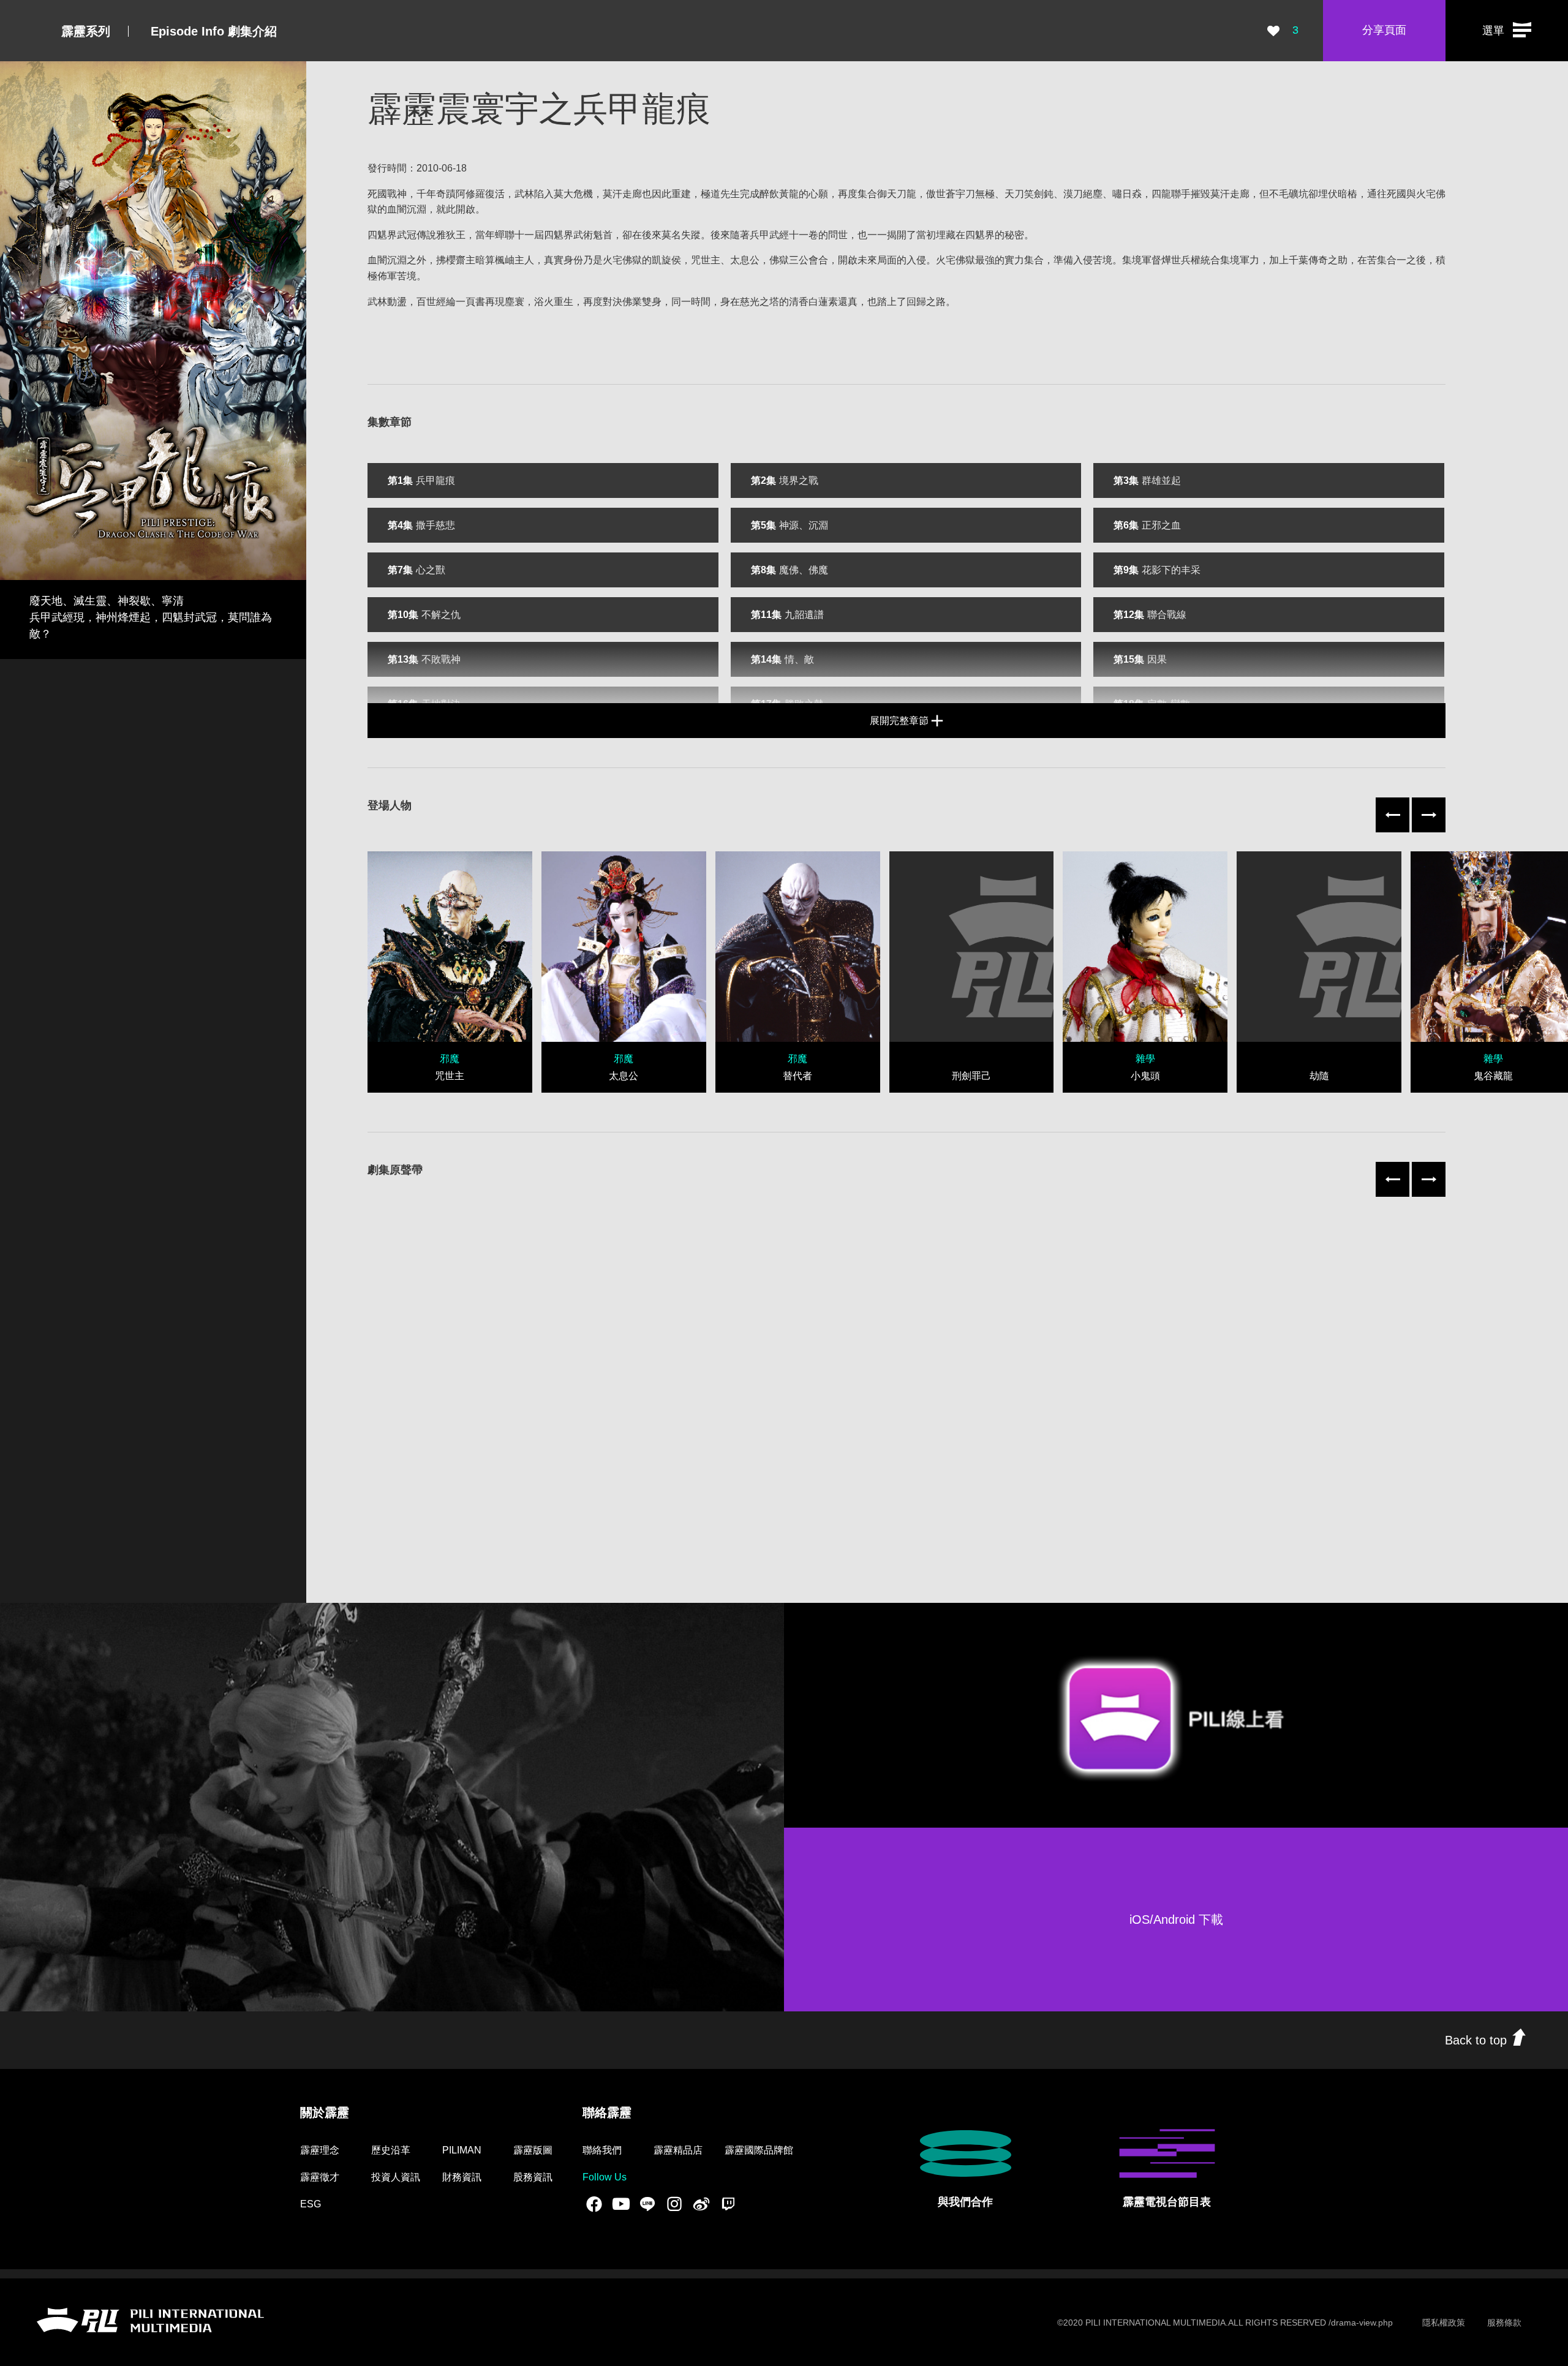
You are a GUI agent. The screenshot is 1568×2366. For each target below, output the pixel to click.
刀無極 (980, 194)
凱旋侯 (666, 260)
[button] (1507, 31)
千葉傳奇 (1308, 260)
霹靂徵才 (320, 2177)
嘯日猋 (1127, 194)
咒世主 (706, 260)
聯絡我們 (602, 2150)
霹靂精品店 (678, 2150)
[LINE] (647, 2204)
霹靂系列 (86, 31)
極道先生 (720, 194)
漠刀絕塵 (1083, 194)
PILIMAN (462, 2150)
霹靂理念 (320, 2150)
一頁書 (470, 302)
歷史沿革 (391, 2150)
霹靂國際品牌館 (759, 2150)
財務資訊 (462, 2177)
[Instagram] (674, 2204)
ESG (311, 2204)
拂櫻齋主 (456, 260)
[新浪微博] (701, 2204)
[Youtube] (621, 2204)
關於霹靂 (325, 2112)
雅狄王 (451, 235)
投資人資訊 (396, 2177)
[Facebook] (594, 2204)
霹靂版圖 (533, 2150)
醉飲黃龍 (779, 194)
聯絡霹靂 (607, 2112)
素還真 (843, 302)
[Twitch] (728, 2204)
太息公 (745, 260)
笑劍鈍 (1039, 194)
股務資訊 (533, 2177)
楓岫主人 (514, 260)
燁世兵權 (1181, 260)
